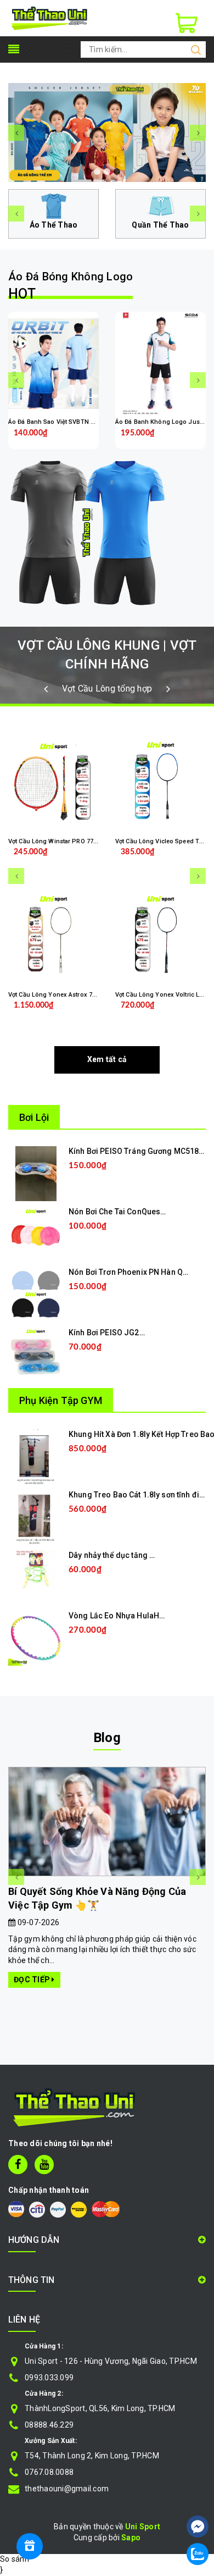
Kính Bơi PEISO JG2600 (111, 1333)
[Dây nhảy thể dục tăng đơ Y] (36, 1569)
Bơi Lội (34, 1117)
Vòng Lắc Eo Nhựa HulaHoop (121, 1616)
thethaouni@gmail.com (67, 2489)
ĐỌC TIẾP (33, 1980)
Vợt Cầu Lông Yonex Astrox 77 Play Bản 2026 (73, 995)
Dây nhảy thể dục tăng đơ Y (117, 1555)
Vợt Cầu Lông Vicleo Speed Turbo (164, 841)
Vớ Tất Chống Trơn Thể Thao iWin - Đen (122, 2530)
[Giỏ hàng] (187, 23)
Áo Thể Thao (54, 225)
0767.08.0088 (49, 2472)
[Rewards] (30, 2546)
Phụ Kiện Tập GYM (61, 1400)
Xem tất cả (107, 1059)
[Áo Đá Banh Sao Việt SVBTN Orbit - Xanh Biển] (54, 363)
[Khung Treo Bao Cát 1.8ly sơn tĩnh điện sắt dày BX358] (36, 1517)
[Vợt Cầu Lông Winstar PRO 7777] (54, 783)
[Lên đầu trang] (198, 2494)
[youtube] (44, 2165)
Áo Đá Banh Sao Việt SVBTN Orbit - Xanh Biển (74, 422)
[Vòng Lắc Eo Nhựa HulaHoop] (36, 1638)
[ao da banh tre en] (107, 132)
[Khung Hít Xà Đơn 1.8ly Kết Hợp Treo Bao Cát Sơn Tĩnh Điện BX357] (36, 1456)
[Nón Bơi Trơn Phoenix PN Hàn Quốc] (36, 1294)
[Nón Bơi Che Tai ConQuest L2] (36, 1234)
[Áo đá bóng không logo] (107, 532)
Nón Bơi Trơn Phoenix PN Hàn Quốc (132, 1272)
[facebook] (18, 2165)
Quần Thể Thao (160, 225)
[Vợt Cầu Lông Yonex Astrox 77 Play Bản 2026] (54, 936)
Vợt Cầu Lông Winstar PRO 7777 (54, 841)
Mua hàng (106, 1182)
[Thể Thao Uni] (50, 18)
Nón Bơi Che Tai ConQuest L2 (121, 1212)
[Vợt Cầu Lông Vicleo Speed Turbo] (161, 783)
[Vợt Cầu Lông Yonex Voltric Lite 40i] (161, 936)
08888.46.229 (49, 2425)
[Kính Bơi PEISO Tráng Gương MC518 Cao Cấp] (36, 1173)
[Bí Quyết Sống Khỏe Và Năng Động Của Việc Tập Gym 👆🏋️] (107, 1822)
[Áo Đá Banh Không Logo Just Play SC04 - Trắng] (161, 363)
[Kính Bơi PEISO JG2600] (36, 1355)
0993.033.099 (49, 2378)
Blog (107, 1738)
